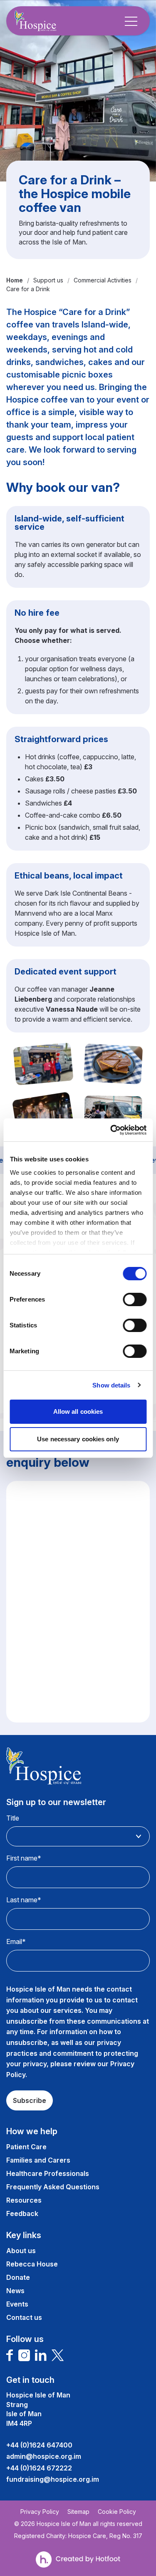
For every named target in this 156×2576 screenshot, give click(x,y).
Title (13, 1818)
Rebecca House (32, 2264)
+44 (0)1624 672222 (39, 2468)
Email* (16, 1941)
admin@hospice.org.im (44, 2456)
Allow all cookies (78, 1411)
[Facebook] (10, 2355)
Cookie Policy (117, 2512)
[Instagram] (24, 2355)
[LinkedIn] (41, 2355)
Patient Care (26, 2147)
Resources (24, 2200)
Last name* (24, 1900)
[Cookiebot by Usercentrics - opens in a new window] (111, 1130)
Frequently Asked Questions (53, 2187)
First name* (24, 1858)
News (15, 2291)
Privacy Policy (40, 2512)
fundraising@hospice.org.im (53, 2479)
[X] (58, 2355)
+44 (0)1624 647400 (39, 2445)
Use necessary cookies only (78, 1439)
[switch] (135, 1299)
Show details (111, 1385)
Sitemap (78, 2512)
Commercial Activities (103, 280)
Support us (48, 280)
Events (17, 2304)
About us (21, 2251)
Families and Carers (38, 2160)
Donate (18, 2277)
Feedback (22, 2213)
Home (15, 280)
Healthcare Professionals (48, 2173)
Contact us (24, 2317)
